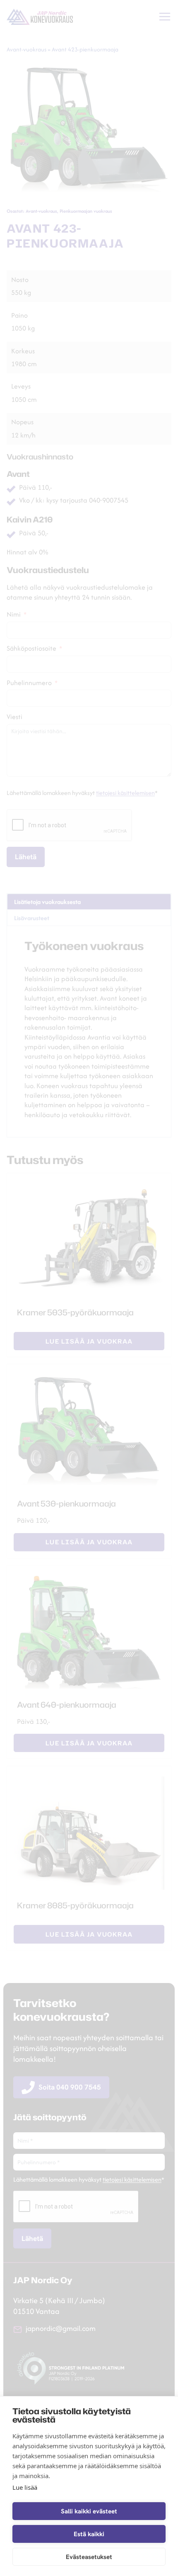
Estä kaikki (89, 2534)
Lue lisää (25, 2487)
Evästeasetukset (89, 2557)
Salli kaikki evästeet (89, 2511)
